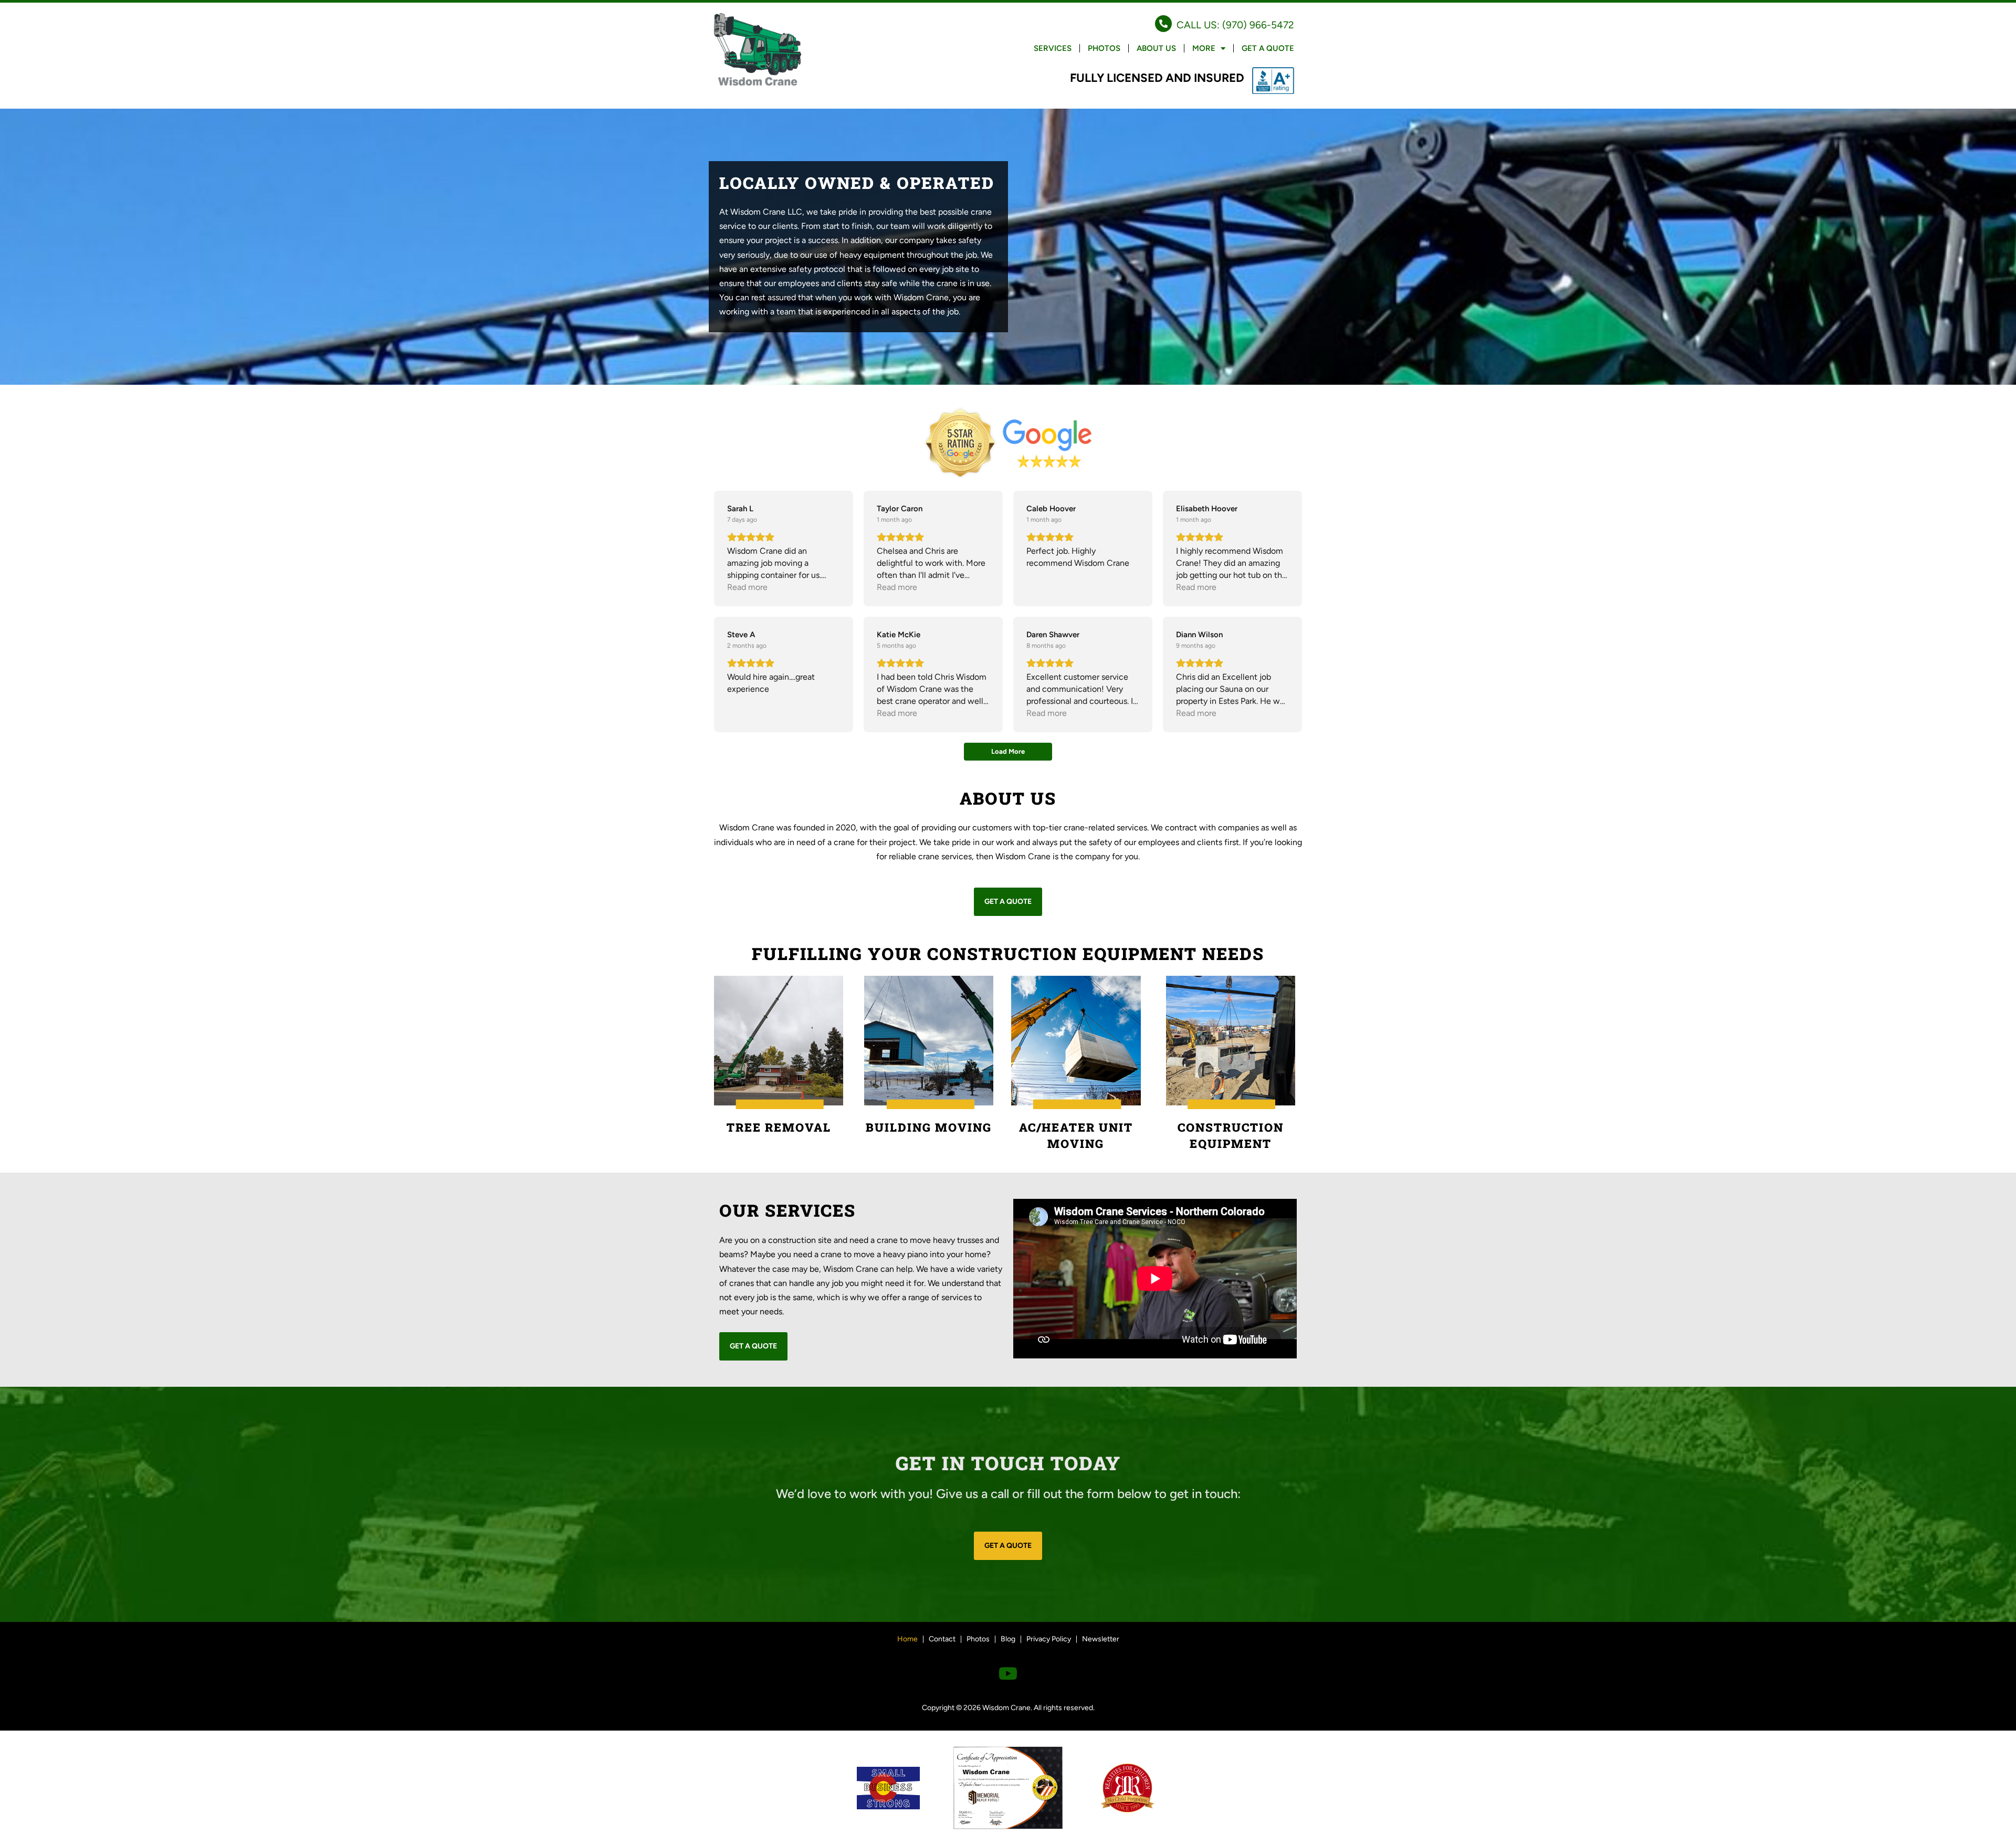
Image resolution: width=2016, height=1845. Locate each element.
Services (1053, 48)
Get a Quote (1268, 48)
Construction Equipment (1231, 1135)
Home (907, 1639)
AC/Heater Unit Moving (1076, 1135)
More (1204, 48)
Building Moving (929, 1127)
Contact (942, 1639)
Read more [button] (747, 587)
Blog (1008, 1639)
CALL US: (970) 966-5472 (1235, 25)
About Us (1156, 48)
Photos (1104, 48)
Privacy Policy (1049, 1639)
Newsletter (1101, 1639)
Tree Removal (779, 1127)
